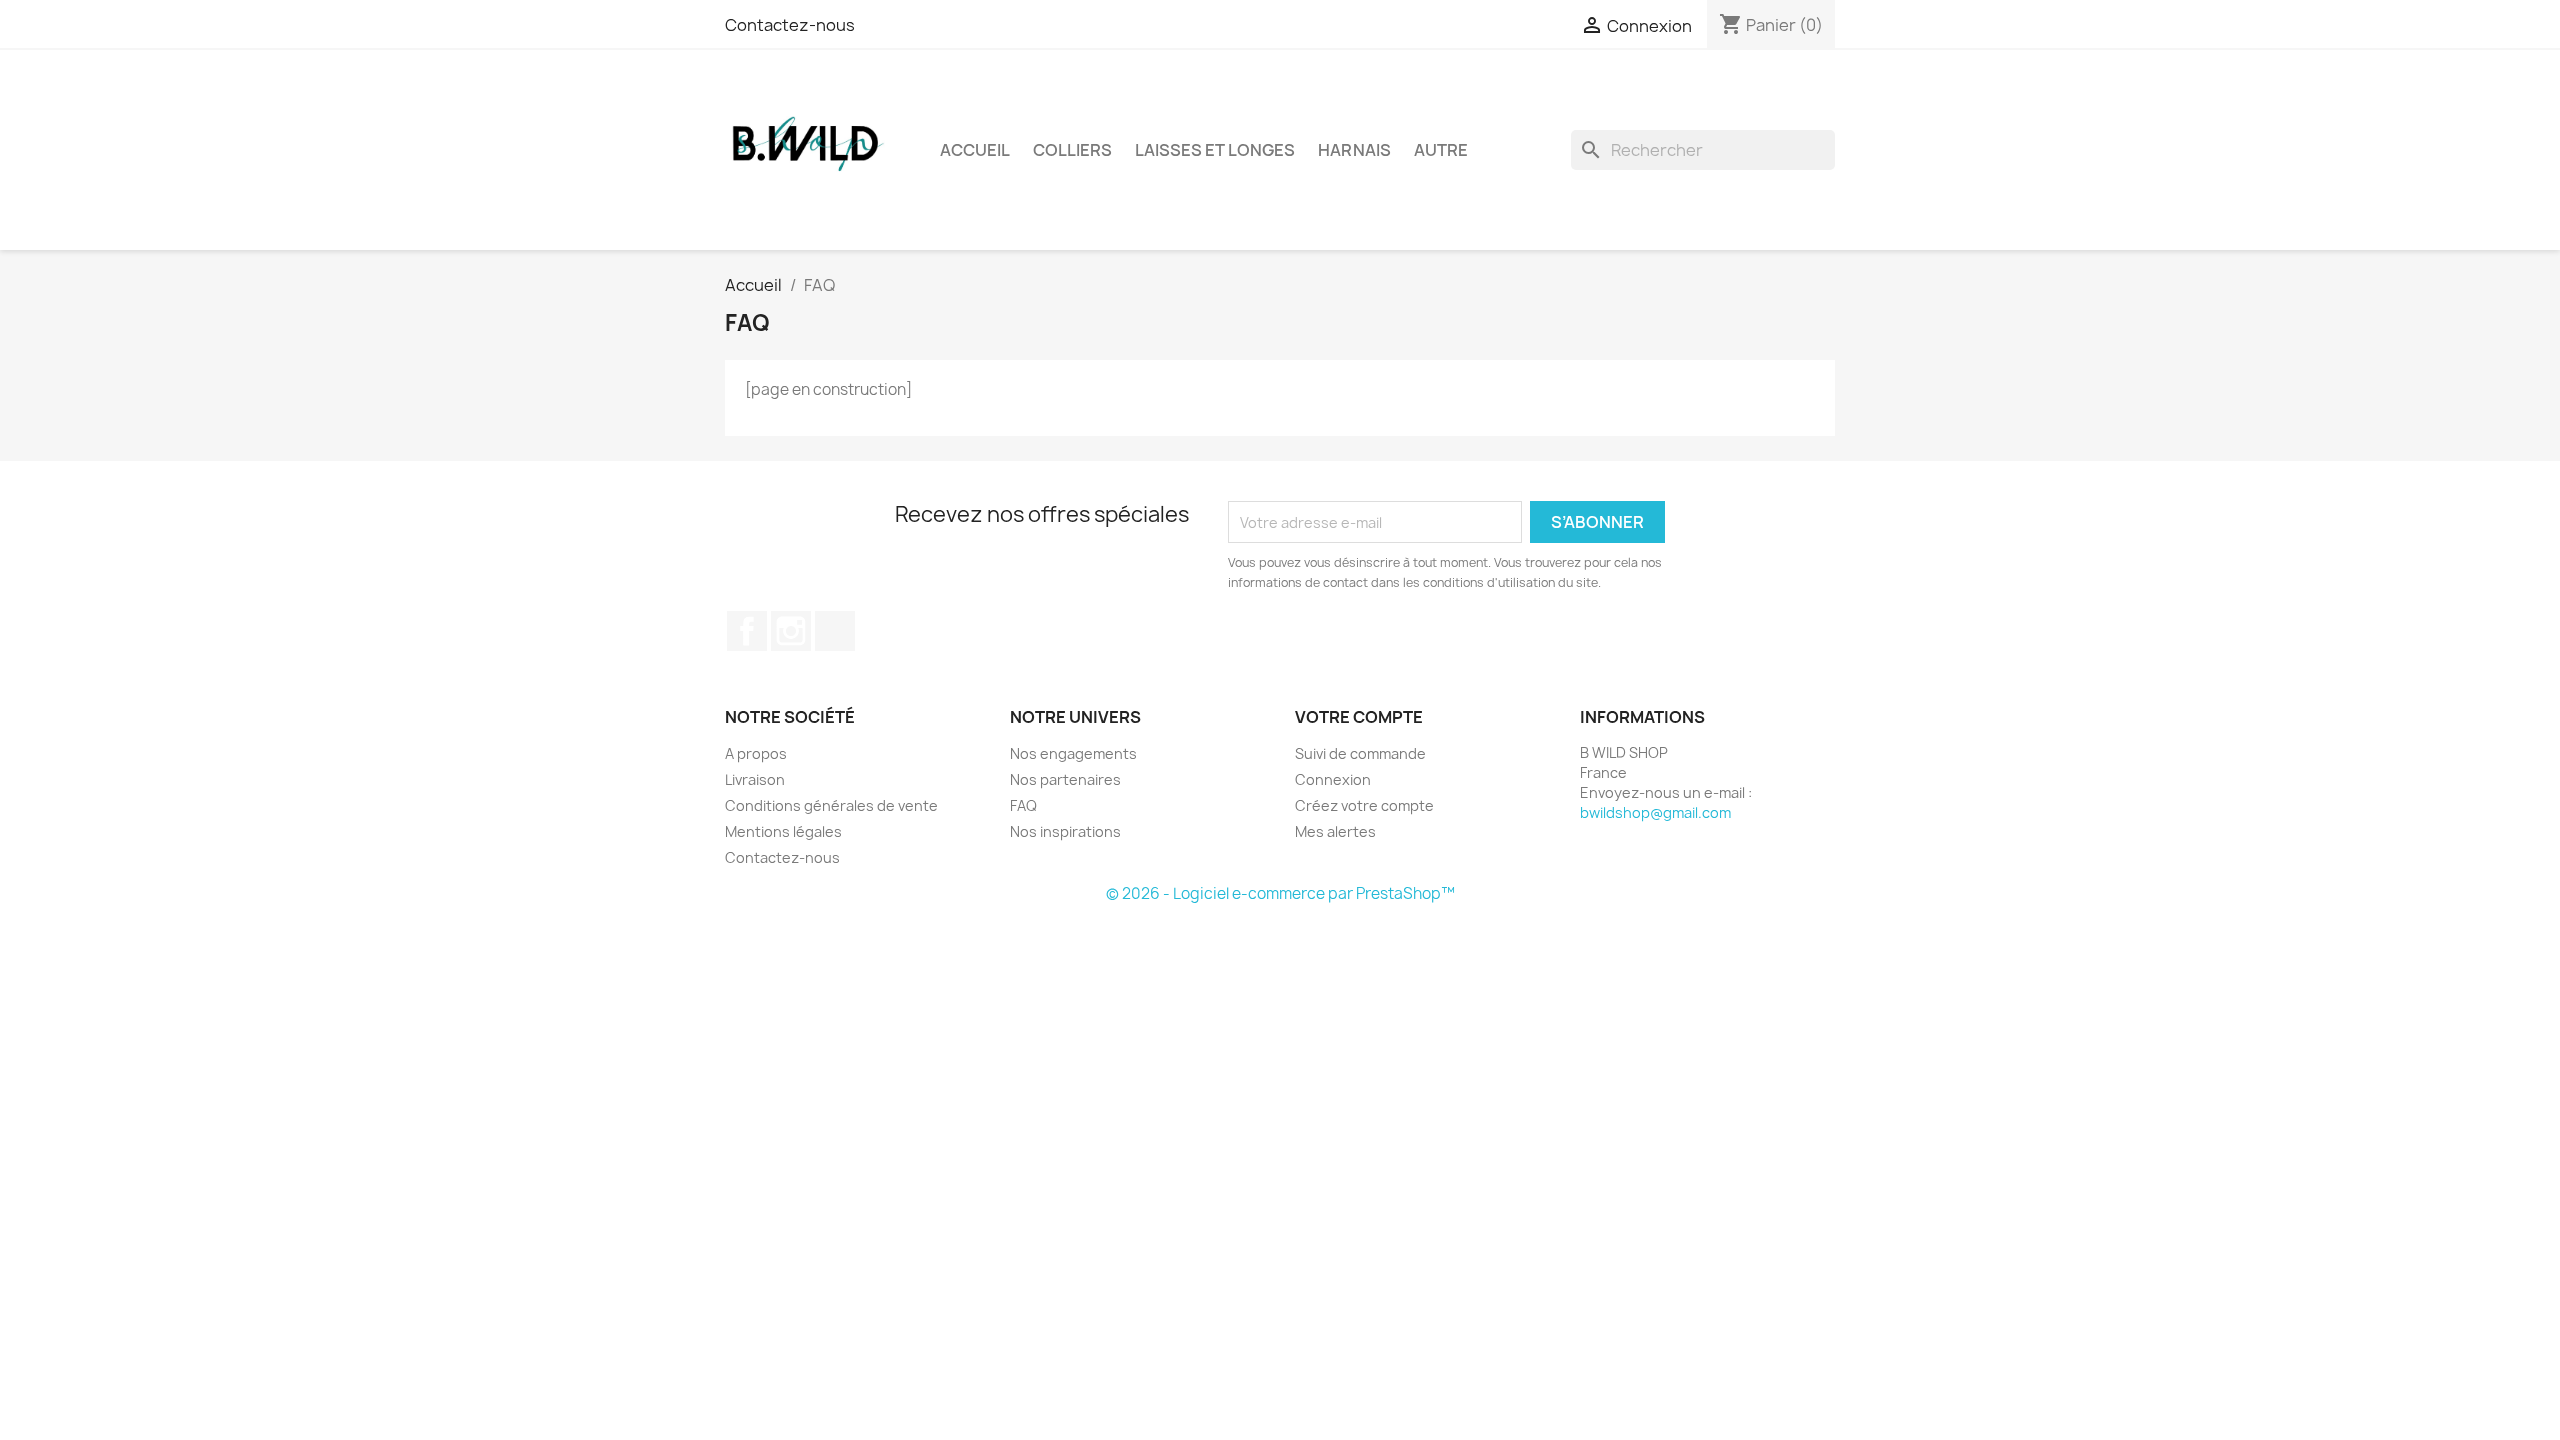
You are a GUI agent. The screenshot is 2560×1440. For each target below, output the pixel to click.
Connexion (1333, 779)
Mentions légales (783, 831)
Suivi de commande (1360, 753)
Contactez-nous (790, 25)
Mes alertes (1335, 831)
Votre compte (1359, 717)
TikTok (835, 631)
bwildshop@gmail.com (1655, 812)
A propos (756, 753)
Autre (1441, 150)
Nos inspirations (1065, 831)
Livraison (755, 779)
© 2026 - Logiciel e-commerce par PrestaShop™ (1280, 893)
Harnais (1354, 150)
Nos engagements (1073, 753)
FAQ (1023, 805)
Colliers (1072, 150)
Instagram (791, 631)
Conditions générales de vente (831, 805)
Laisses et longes (1215, 150)
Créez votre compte (1364, 805)
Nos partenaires (1065, 779)
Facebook (747, 631)
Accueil (975, 150)
